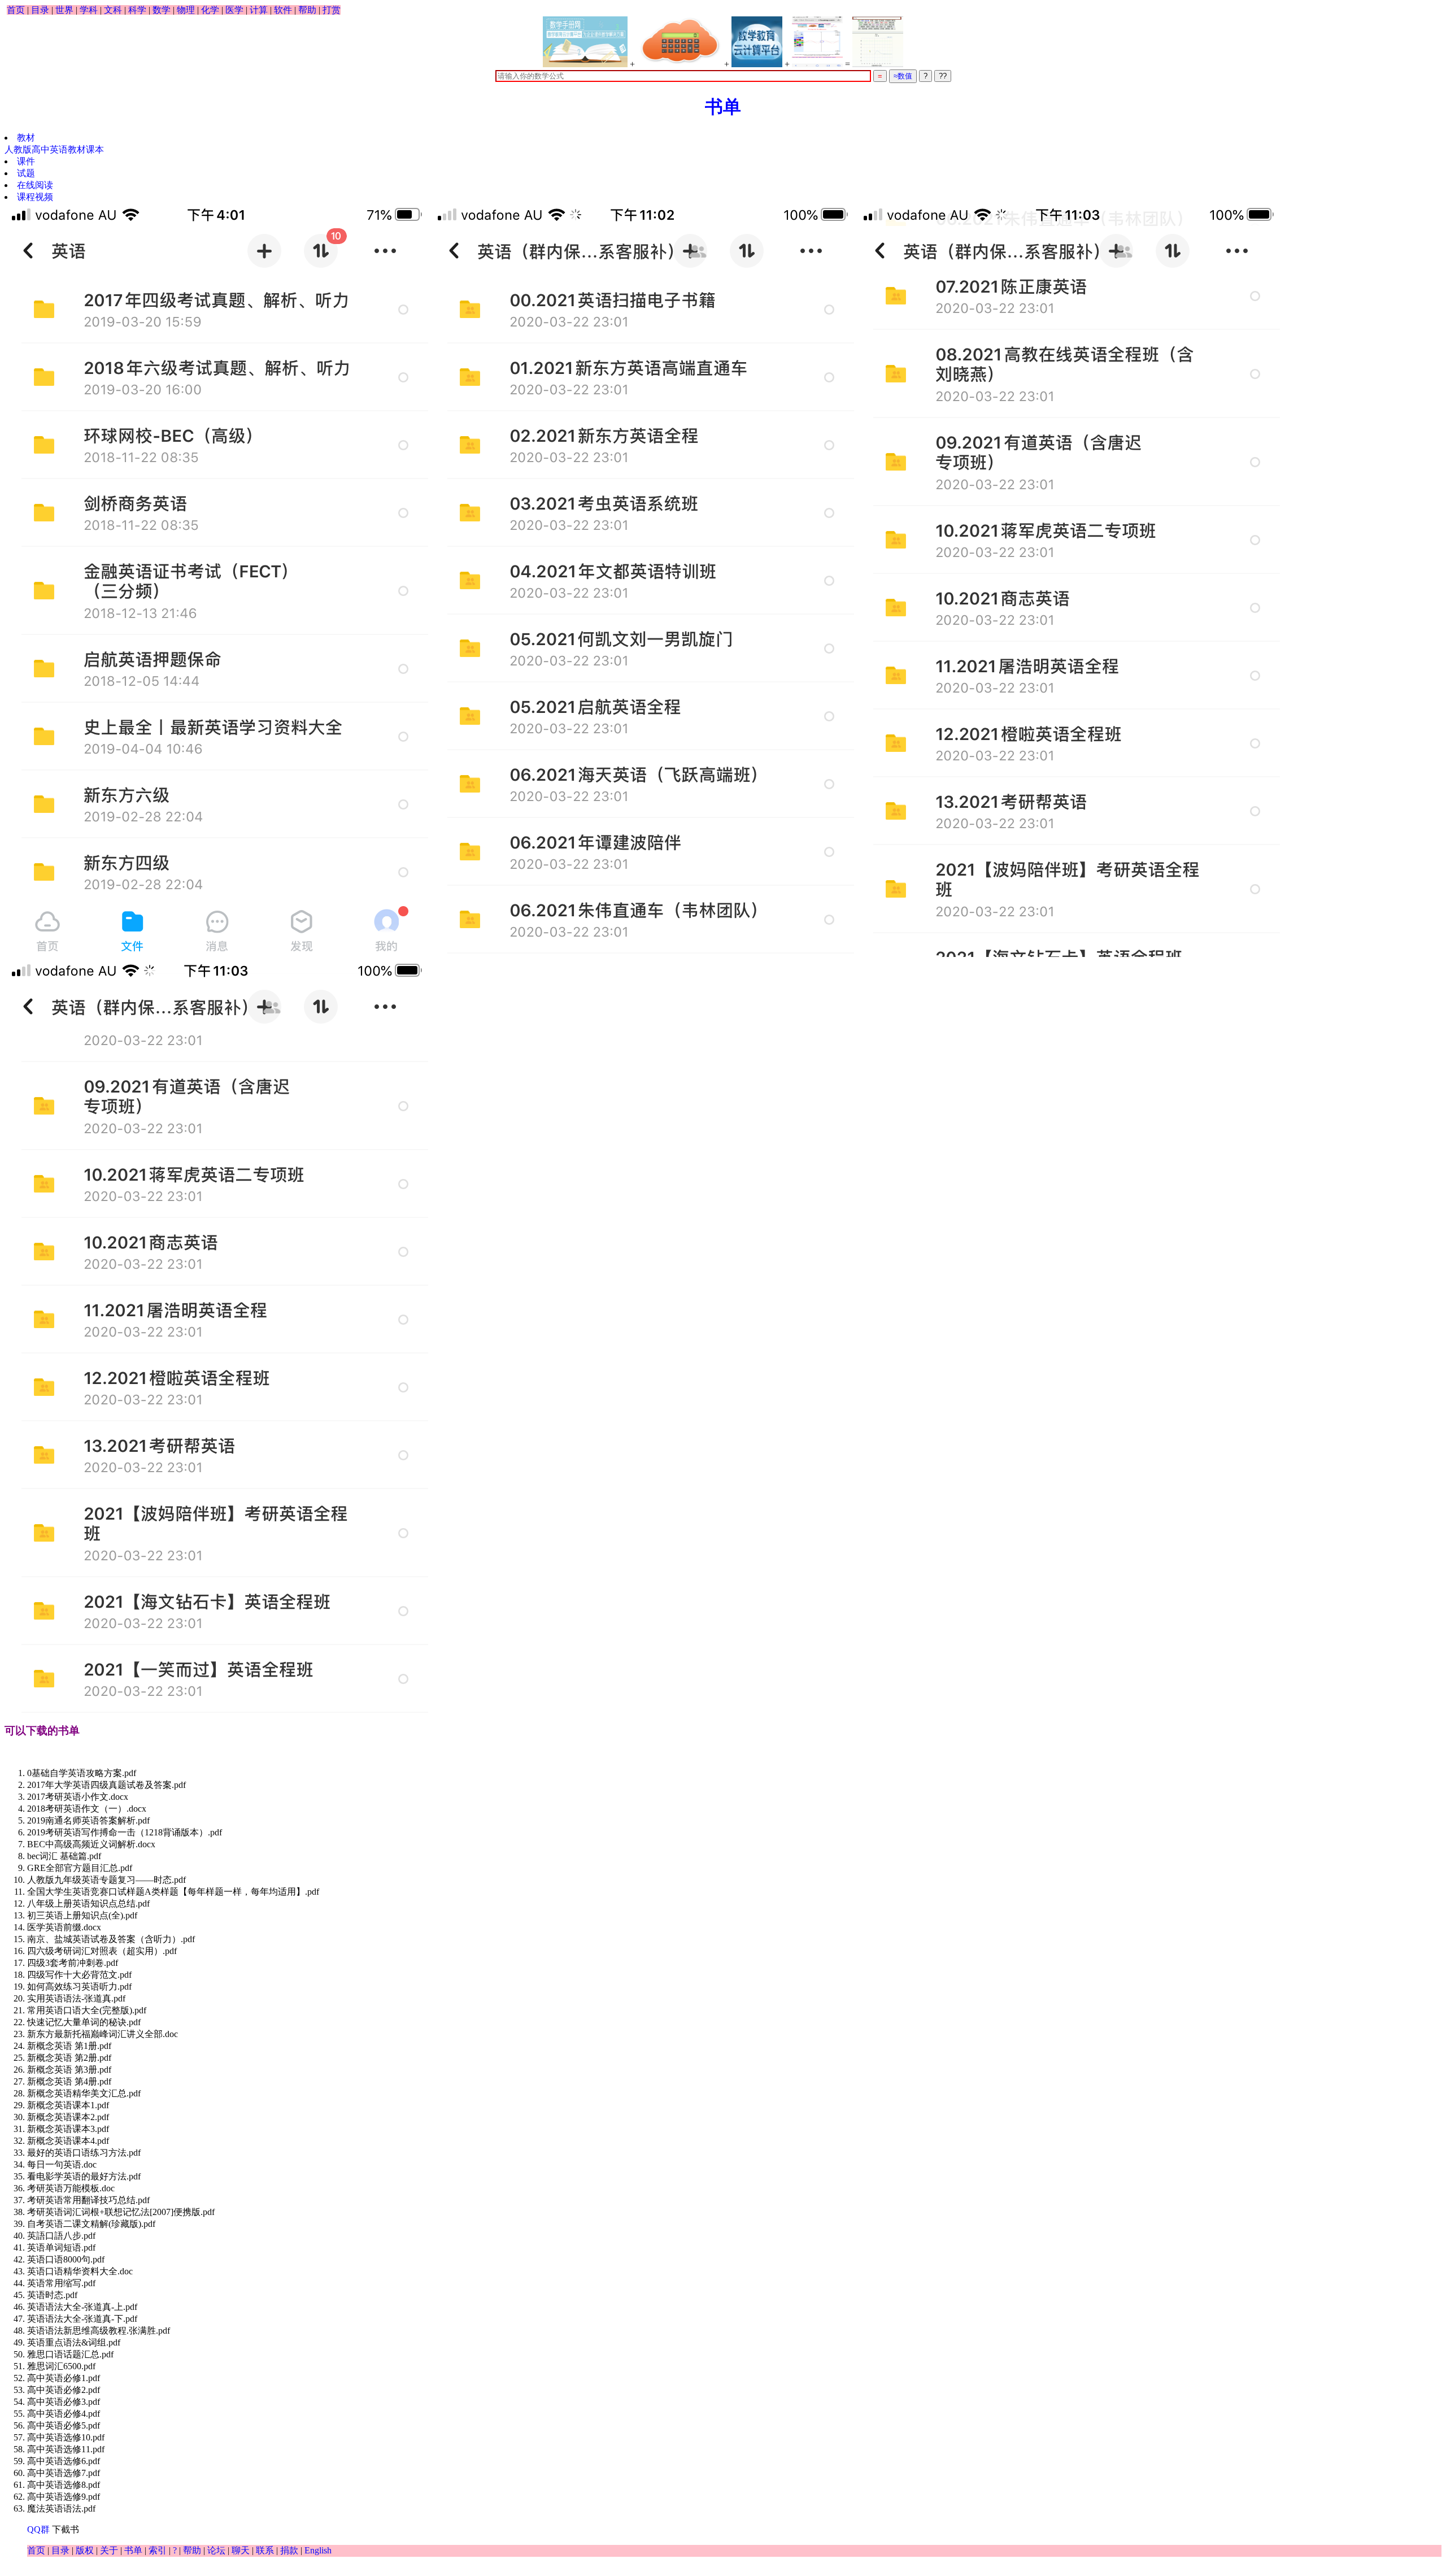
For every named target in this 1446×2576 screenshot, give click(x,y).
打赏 (332, 10)
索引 (158, 2550)
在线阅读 (35, 185)
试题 (26, 173)
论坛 (216, 2550)
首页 (16, 10)
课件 (26, 161)
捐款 (289, 2550)
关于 (109, 2550)
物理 (186, 10)
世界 (64, 10)
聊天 (241, 2550)
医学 (234, 10)
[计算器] (680, 42)
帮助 (307, 10)
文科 (113, 10)
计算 (259, 10)
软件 (283, 10)
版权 (85, 2550)
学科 (89, 10)
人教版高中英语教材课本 (54, 149)
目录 (40, 10)
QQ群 (38, 2529)
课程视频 (35, 197)
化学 (210, 10)
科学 (137, 10)
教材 (26, 138)
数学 (162, 10)
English (318, 2550)
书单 (723, 107)
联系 (265, 2550)
